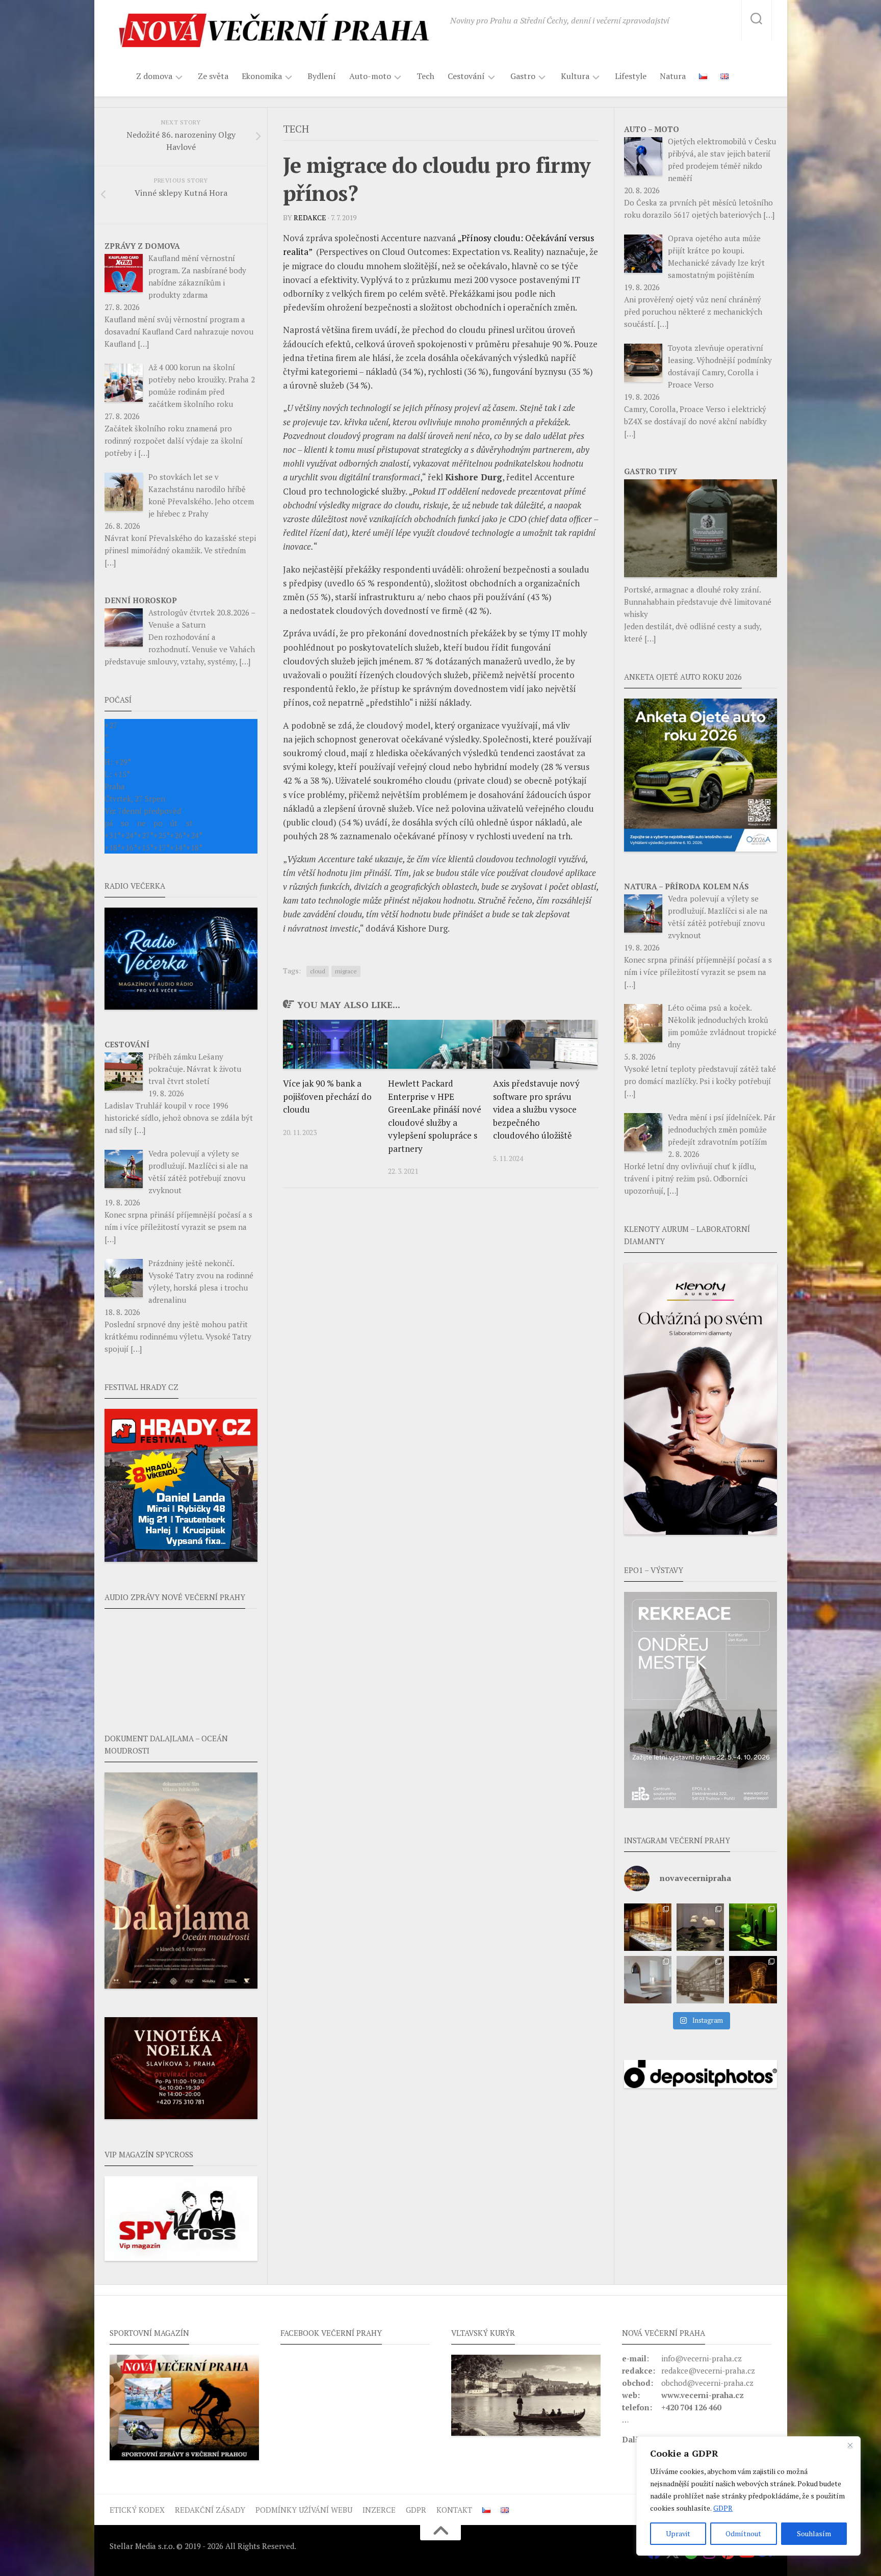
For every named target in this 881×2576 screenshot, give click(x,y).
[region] (748, 2496)
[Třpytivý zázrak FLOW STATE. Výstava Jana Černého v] (753, 1927)
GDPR (723, 2508)
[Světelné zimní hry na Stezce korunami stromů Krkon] (753, 1980)
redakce (310, 217)
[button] (701, 1700)
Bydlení (322, 76)
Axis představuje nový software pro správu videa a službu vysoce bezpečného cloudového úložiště (536, 1109)
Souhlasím (814, 2533)
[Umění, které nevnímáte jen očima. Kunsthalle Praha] (700, 1927)
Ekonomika (262, 76)
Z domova (154, 76)
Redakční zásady (210, 2510)
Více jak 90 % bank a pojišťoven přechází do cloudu (327, 1096)
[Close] (850, 2445)
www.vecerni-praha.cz (703, 2395)
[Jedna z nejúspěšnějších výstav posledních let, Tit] (648, 1927)
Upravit (678, 2533)
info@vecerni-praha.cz (702, 2358)
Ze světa (213, 76)
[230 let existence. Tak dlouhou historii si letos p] (700, 1980)
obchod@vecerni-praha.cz (707, 2383)
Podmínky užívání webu (304, 2510)
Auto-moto (370, 76)
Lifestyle (631, 76)
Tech (425, 76)
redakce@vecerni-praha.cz (708, 2371)
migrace (346, 971)
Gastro (523, 76)
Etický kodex (137, 2510)
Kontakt (454, 2510)
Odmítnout (743, 2533)
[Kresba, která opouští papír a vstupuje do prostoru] (648, 1980)
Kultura (575, 76)
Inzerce (379, 2510)
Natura (673, 76)
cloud (318, 971)
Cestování (466, 76)
